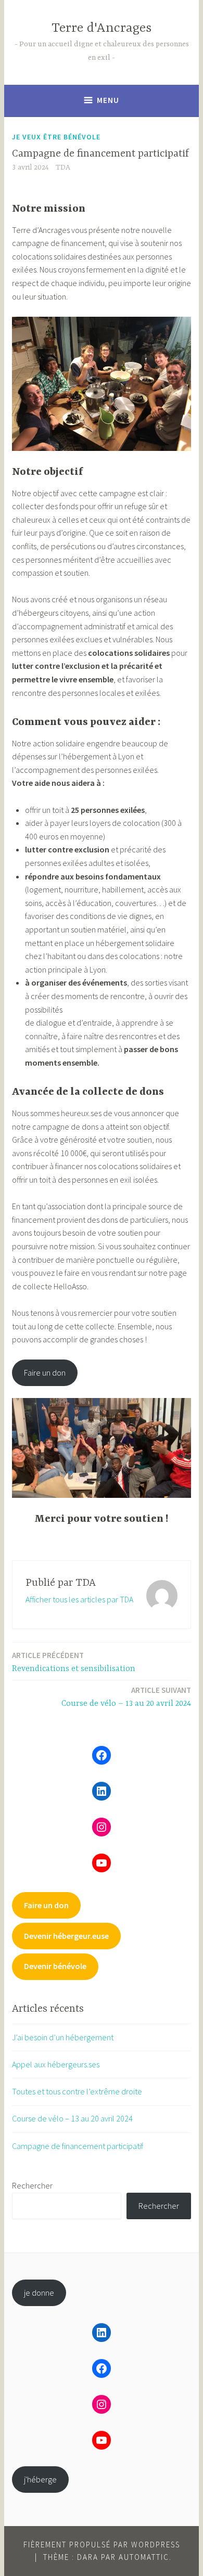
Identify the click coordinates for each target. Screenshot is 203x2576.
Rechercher (32, 2185)
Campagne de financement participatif (78, 2146)
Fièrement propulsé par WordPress (102, 2545)
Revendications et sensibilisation (74, 1662)
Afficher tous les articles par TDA (79, 1599)
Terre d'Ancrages (102, 28)
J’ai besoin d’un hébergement (63, 2037)
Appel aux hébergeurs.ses (56, 2064)
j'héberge (40, 2479)
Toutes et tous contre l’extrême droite (77, 2091)
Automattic (144, 2557)
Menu (108, 100)
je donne (39, 2293)
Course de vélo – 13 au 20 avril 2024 (126, 1697)
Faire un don (45, 1373)
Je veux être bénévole (56, 137)
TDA (63, 167)
